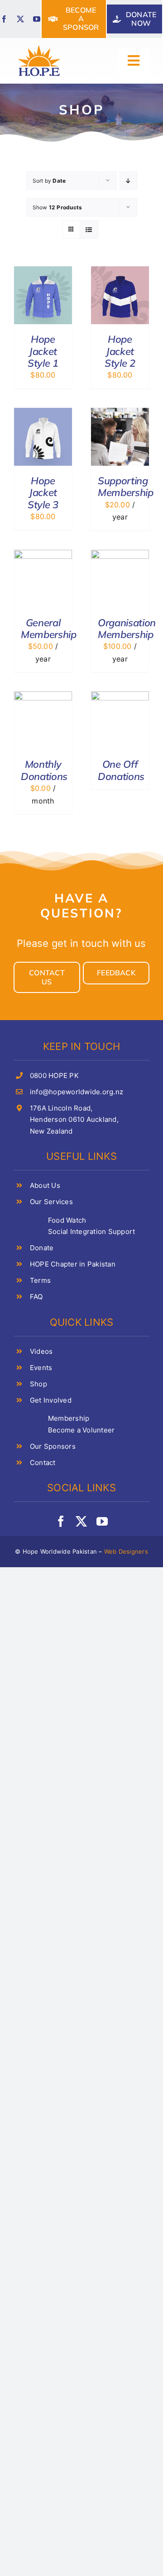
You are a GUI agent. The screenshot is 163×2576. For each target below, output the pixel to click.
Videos (41, 1351)
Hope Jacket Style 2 (120, 351)
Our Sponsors (53, 1446)
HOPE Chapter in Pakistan (73, 1264)
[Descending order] (128, 181)
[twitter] (20, 19)
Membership (69, 1418)
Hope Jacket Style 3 (43, 493)
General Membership (49, 629)
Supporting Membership (126, 487)
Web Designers (126, 1551)
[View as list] (89, 229)
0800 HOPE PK (54, 1075)
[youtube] (37, 19)
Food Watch (67, 1220)
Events (41, 1368)
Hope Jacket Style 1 (43, 351)
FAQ (36, 1297)
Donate (42, 1248)
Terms (40, 1280)
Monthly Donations (44, 770)
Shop (38, 1384)
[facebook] (4, 19)
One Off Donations (121, 770)
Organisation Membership (127, 629)
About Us (45, 1185)
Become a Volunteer (81, 1430)
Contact (43, 1463)
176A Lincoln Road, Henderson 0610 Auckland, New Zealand (74, 1120)
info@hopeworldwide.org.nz (77, 1092)
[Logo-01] (39, 46)
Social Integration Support (91, 1231)
